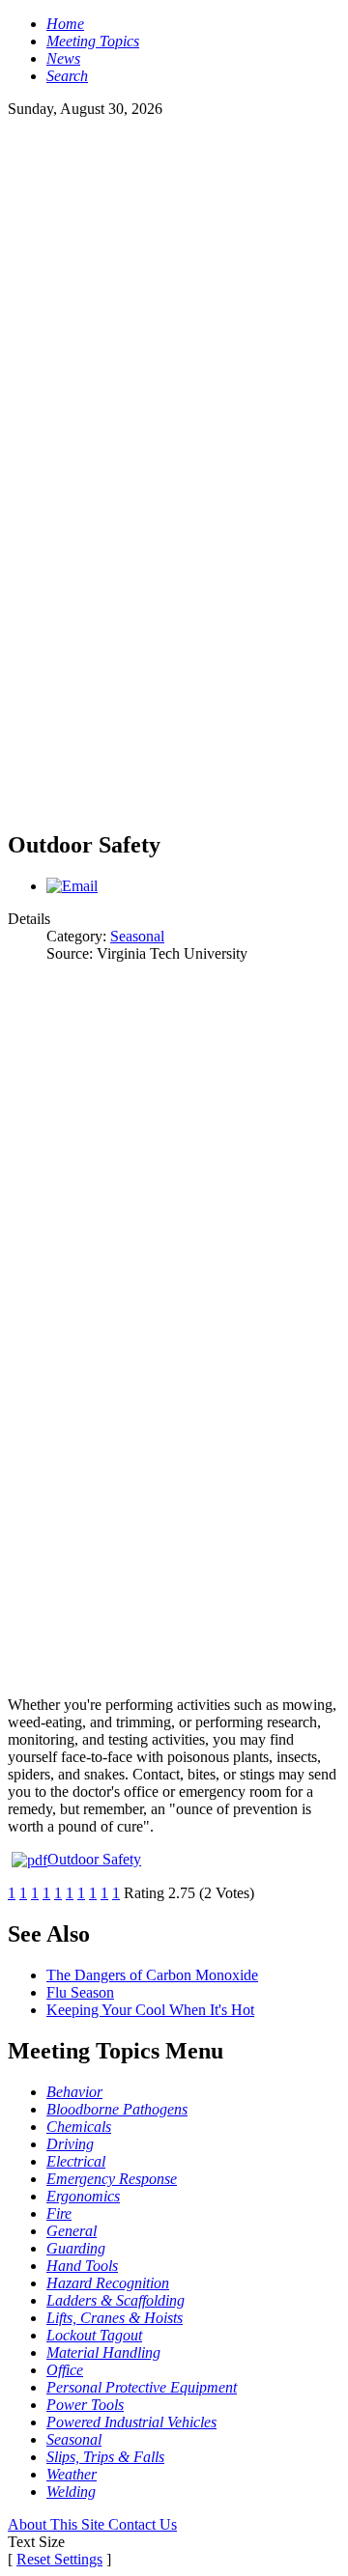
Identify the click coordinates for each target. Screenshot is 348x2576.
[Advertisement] (174, 292)
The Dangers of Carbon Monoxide (152, 1975)
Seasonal (137, 936)
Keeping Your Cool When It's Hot (150, 2010)
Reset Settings (59, 2559)
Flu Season (80, 1992)
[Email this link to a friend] (72, 886)
